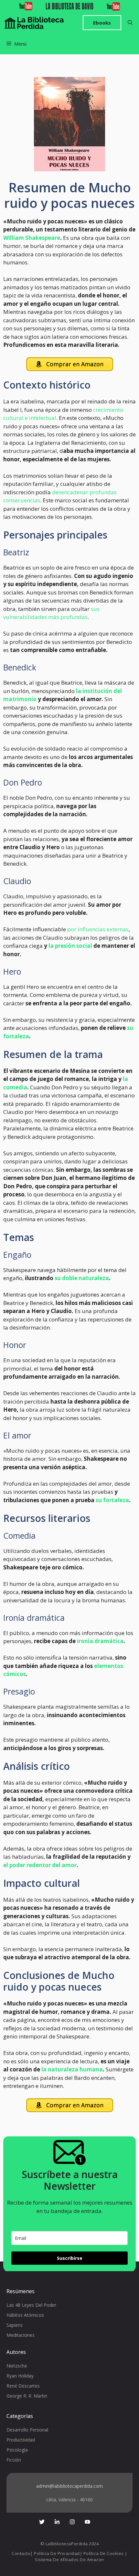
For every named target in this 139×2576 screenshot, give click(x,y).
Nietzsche (17, 2366)
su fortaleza (112, 1500)
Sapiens (15, 2325)
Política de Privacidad (57, 2553)
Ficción (14, 2460)
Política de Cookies (104, 2553)
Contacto (21, 2553)
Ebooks (102, 23)
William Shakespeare (32, 238)
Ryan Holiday (20, 2376)
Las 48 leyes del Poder (31, 2305)
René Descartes (23, 2386)
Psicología (17, 2450)
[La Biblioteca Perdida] (34, 23)
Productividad (21, 2440)
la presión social (70, 946)
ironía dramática (100, 1641)
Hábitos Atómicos (25, 2315)
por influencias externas (98, 929)
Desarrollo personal (27, 2430)
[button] (130, 23)
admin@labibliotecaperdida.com (69, 2486)
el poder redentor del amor (40, 1865)
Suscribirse (70, 2258)
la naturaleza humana (72, 2069)
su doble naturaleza (81, 1278)
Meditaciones (21, 2335)
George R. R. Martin (27, 2396)
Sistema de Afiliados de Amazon (69, 2560)
